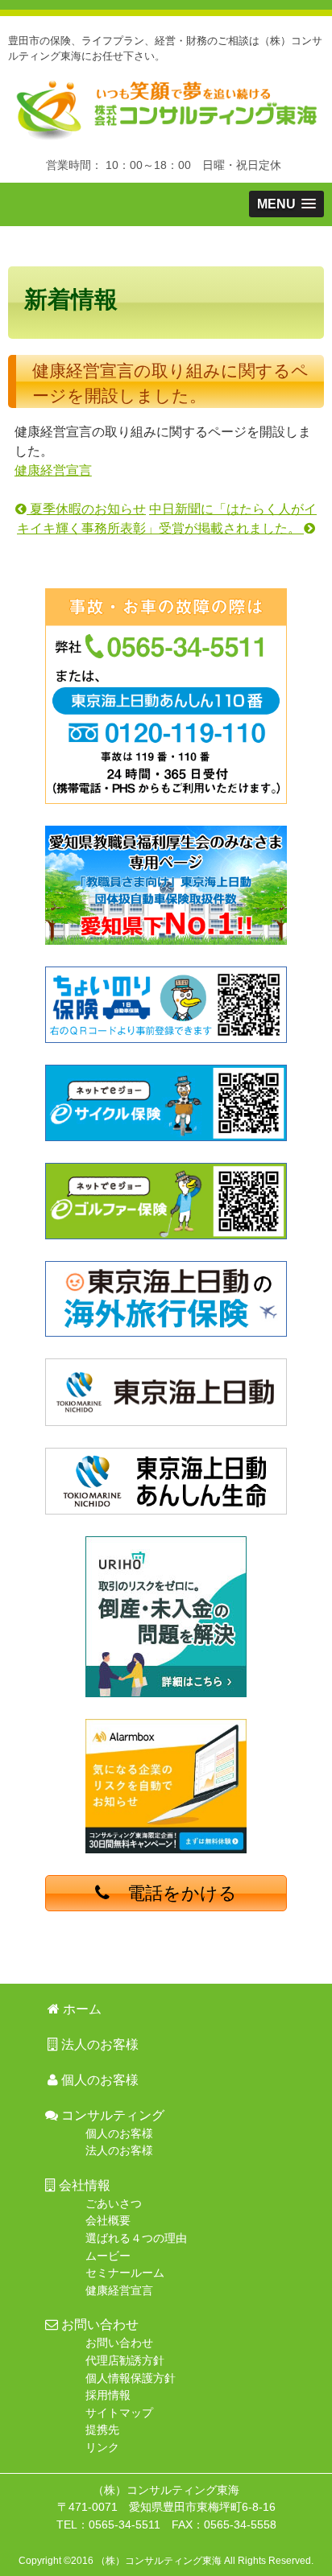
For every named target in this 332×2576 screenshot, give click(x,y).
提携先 (102, 2430)
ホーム (73, 247)
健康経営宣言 (53, 470)
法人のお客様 (206, 247)
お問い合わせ (119, 2343)
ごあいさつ (114, 2203)
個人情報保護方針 (131, 2378)
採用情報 (108, 2395)
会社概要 (108, 2220)
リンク (102, 2447)
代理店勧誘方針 (125, 2360)
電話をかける (173, 1893)
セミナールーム (125, 2273)
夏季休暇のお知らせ (86, 509)
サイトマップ (119, 2413)
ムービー (108, 2256)
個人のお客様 (98, 2080)
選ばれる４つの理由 (136, 2238)
